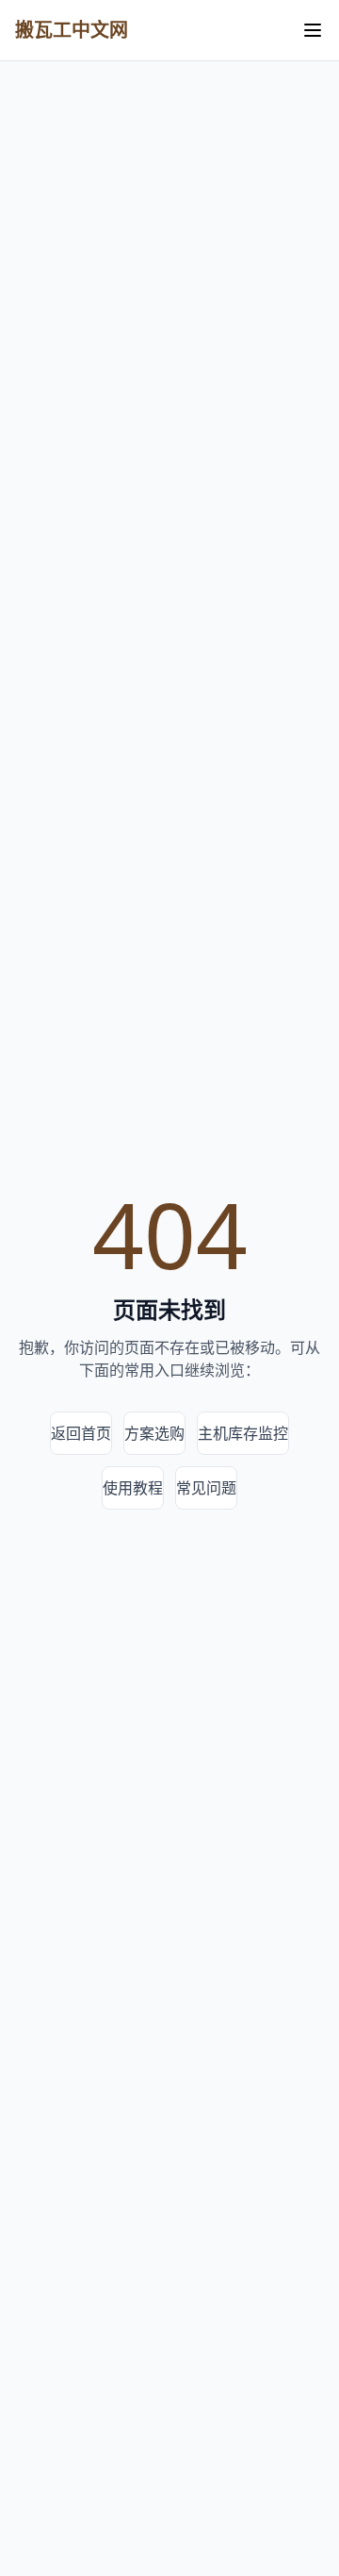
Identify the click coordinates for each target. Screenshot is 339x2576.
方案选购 (154, 1433)
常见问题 (206, 1488)
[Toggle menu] (313, 30)
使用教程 (133, 1488)
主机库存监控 (243, 1433)
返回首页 (81, 1433)
